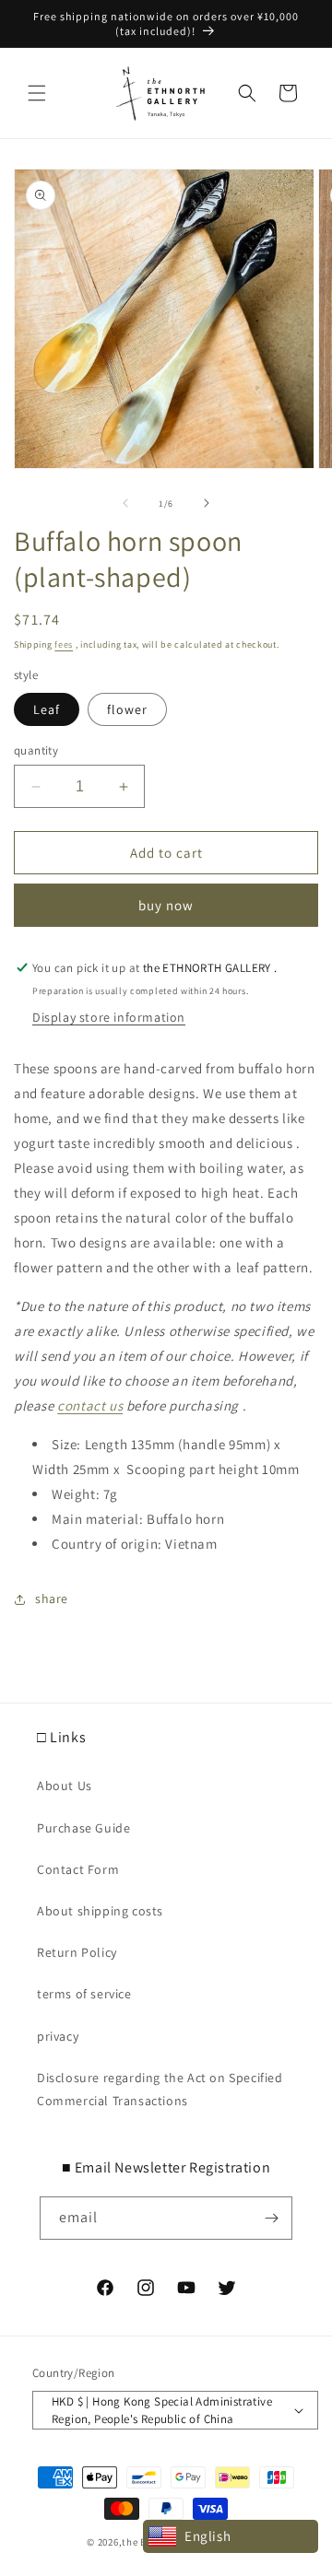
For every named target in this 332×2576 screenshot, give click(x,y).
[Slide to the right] (207, 503)
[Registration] (271, 2218)
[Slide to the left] (125, 503)
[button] (37, 93)
